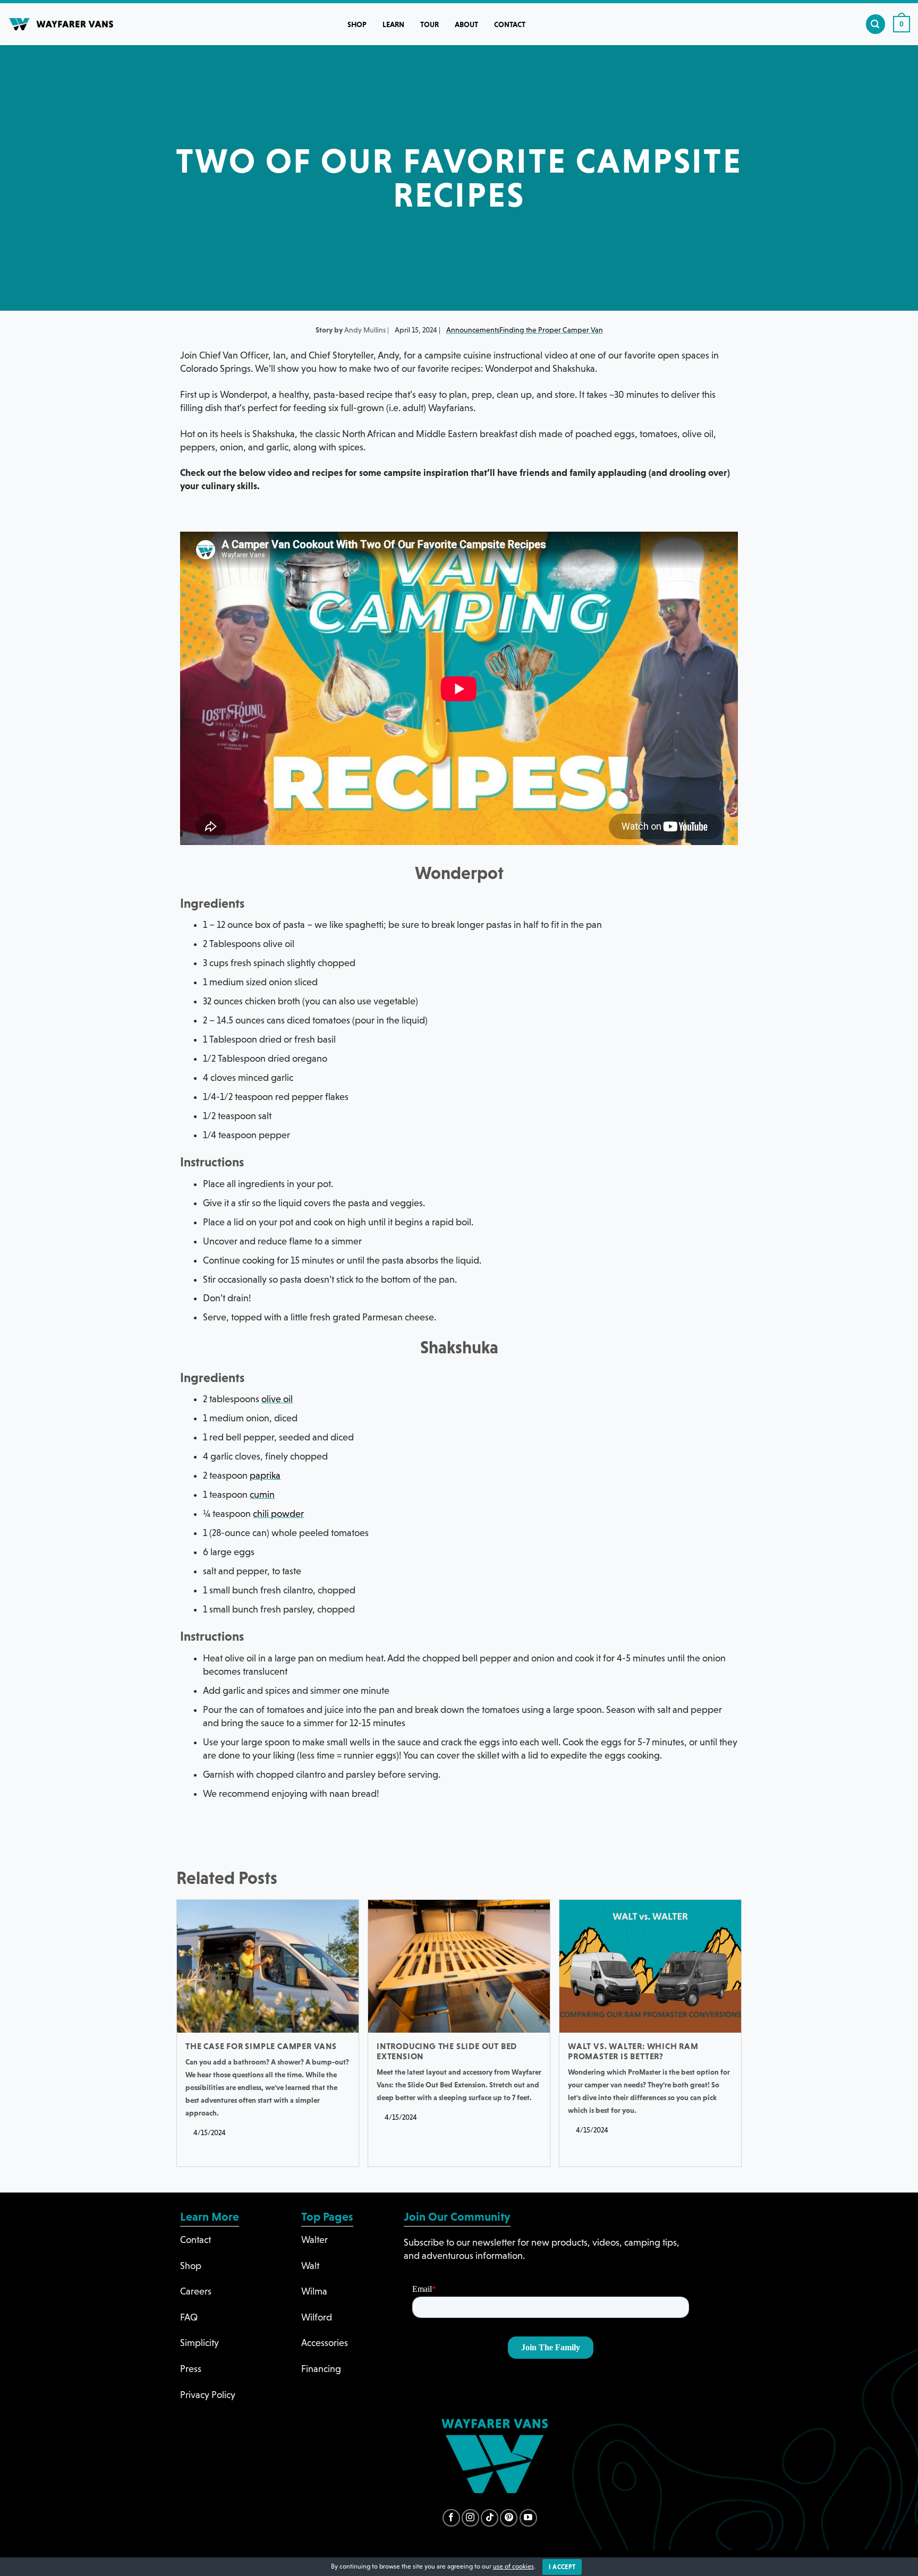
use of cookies (513, 2566)
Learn (393, 24)
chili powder (278, 1514)
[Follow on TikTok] (490, 2518)
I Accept (562, 2567)
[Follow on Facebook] (451, 2518)
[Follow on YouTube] (528, 2518)
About (466, 24)
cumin (262, 1495)
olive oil (277, 1399)
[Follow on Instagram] (470, 2518)
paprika (265, 1475)
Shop (357, 24)
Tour (430, 24)
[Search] (875, 24)
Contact (510, 24)
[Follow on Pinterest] (509, 2518)
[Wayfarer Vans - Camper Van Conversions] (61, 24)
